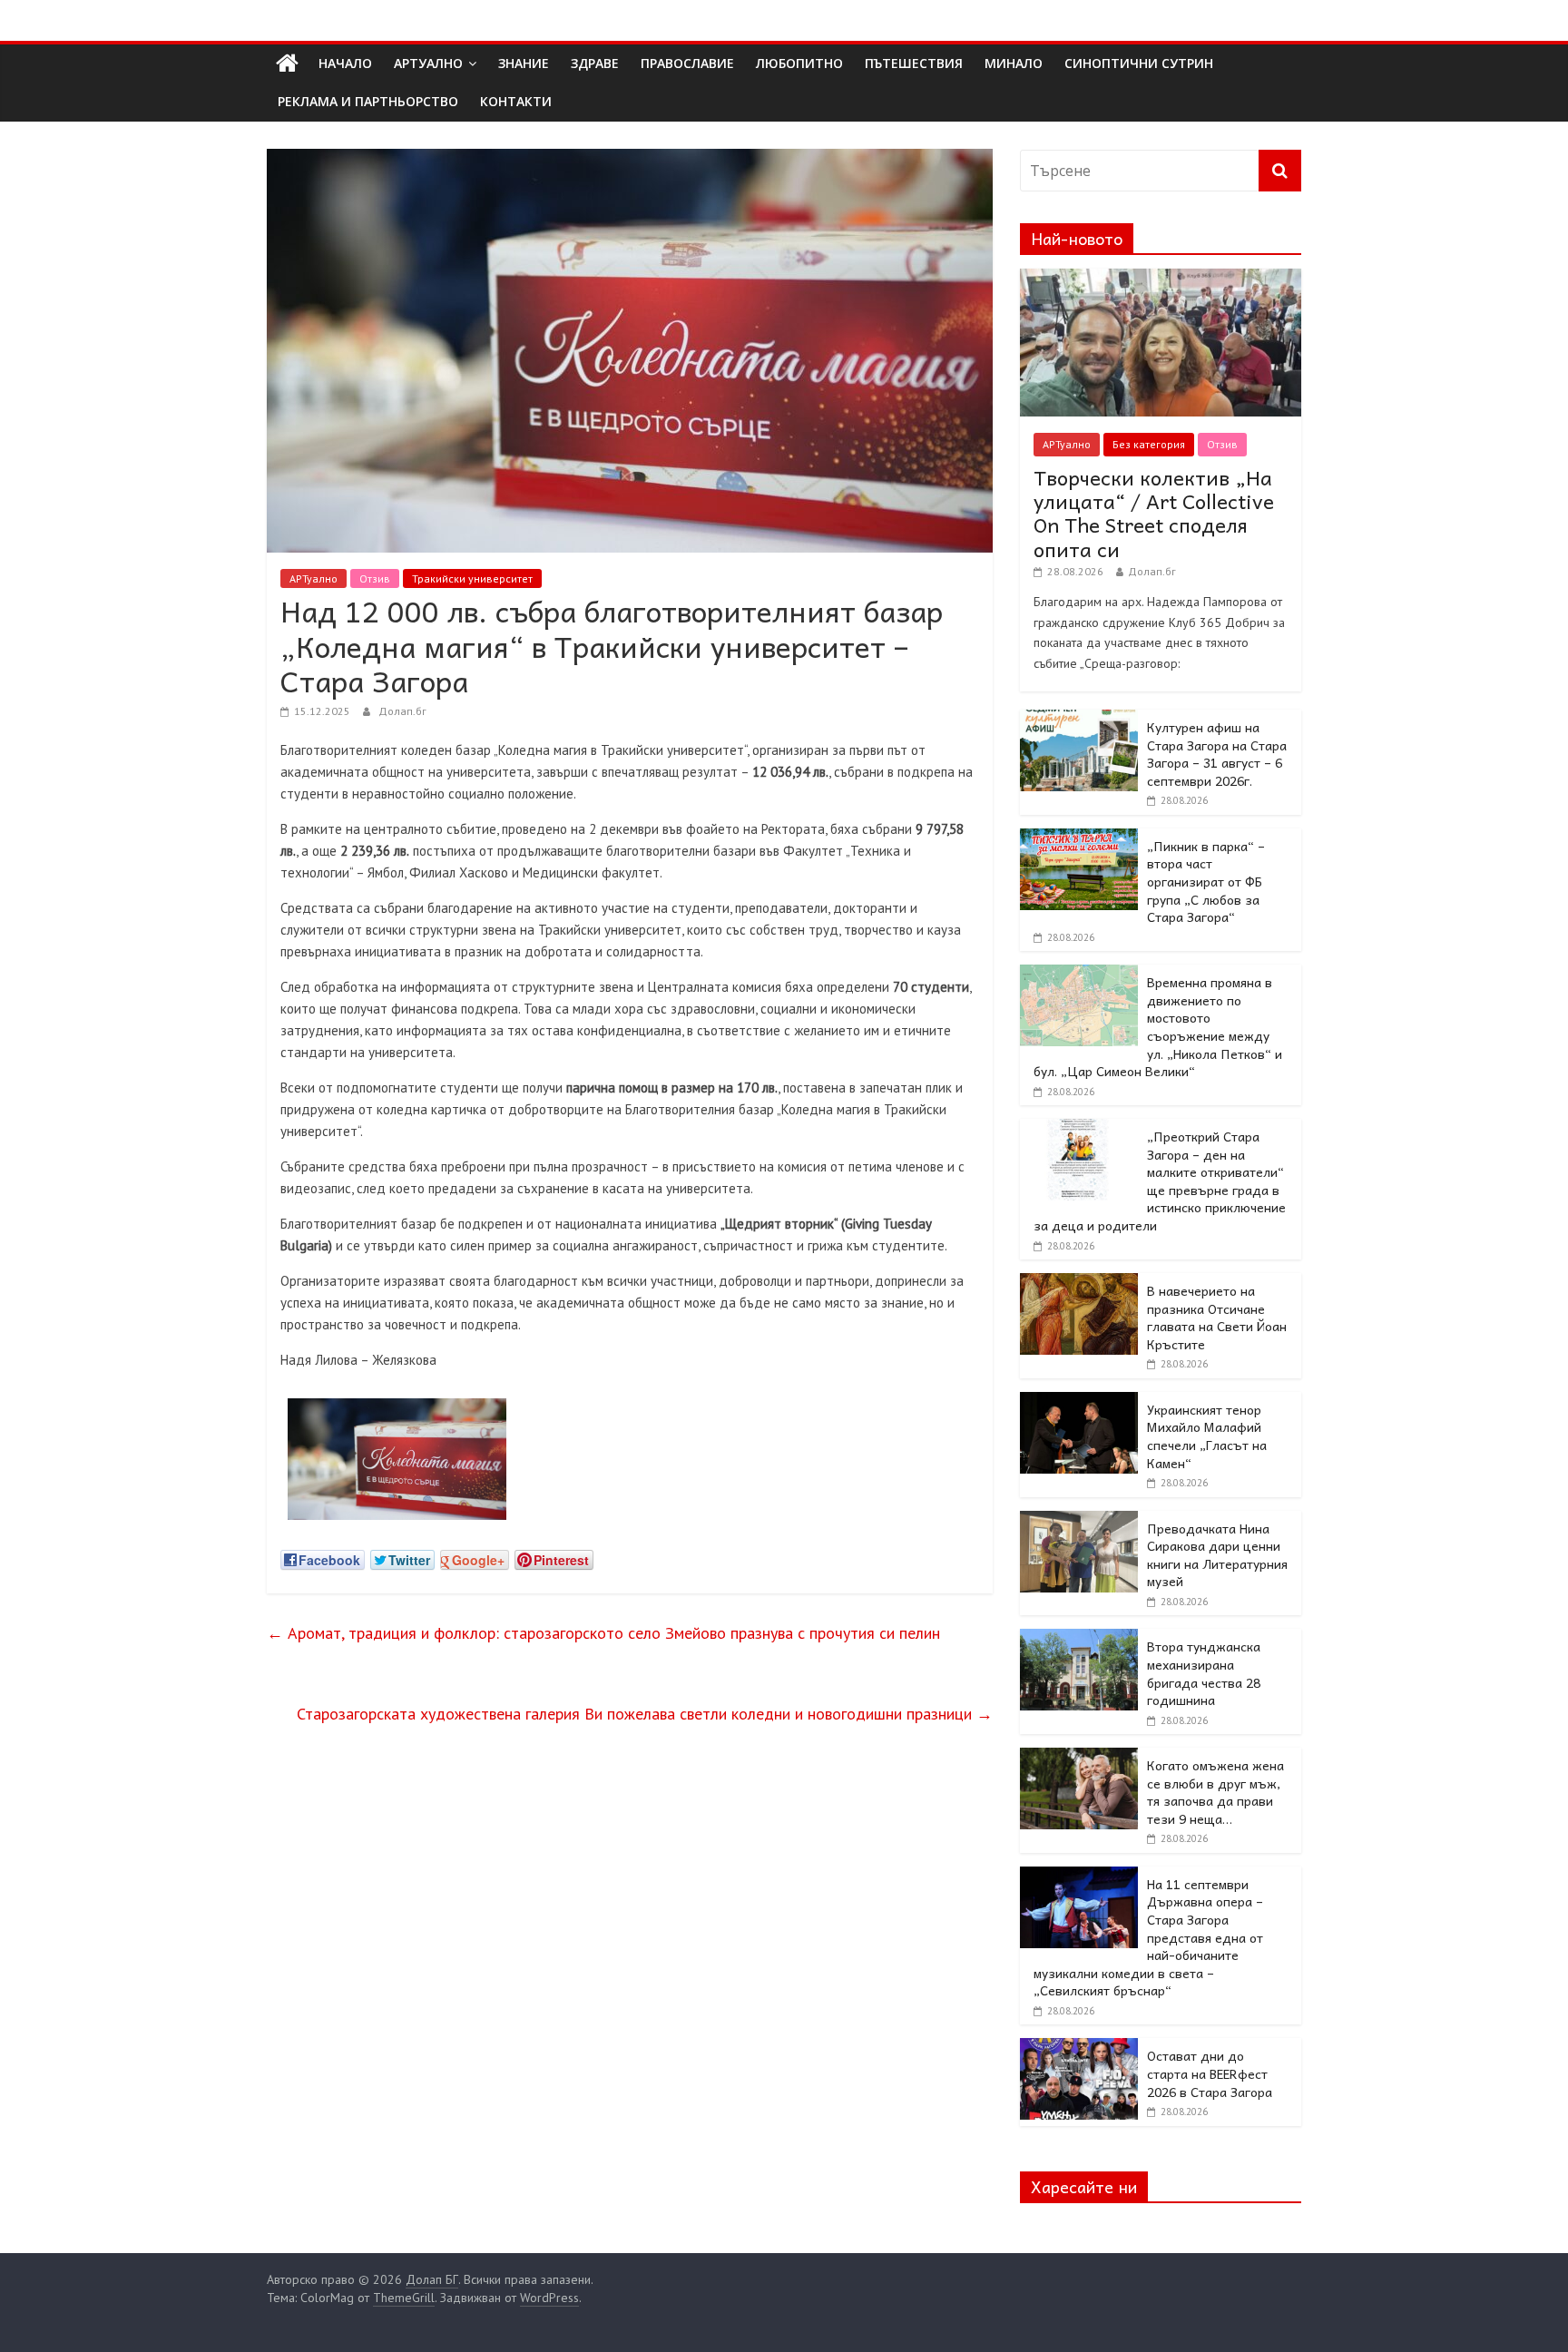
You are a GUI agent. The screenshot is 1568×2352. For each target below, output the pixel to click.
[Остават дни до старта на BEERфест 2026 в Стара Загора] (1079, 2048)
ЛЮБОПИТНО (799, 63)
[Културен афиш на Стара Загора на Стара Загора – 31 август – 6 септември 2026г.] (1079, 720)
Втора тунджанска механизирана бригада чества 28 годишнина (1204, 1673)
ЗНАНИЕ (524, 63)
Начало (345, 63)
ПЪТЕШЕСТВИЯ (914, 63)
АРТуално (428, 63)
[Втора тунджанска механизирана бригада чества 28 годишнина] (1079, 1639)
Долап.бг (402, 711)
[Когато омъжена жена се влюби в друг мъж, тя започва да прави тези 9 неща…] (1079, 1758)
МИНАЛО (1014, 63)
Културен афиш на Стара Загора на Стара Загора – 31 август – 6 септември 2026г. (1217, 754)
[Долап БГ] (287, 64)
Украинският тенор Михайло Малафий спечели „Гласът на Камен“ (1207, 1436)
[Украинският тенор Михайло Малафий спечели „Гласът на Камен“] (1079, 1402)
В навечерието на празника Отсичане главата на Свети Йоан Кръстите (1217, 1317)
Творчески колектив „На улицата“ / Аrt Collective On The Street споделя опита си (1154, 513)
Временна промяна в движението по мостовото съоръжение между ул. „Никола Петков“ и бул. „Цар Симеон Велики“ (1158, 1026)
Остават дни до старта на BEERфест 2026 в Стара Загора (1210, 2073)
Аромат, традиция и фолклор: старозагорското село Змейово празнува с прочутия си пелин (603, 1633)
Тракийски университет (472, 578)
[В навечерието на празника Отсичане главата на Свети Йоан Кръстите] (1079, 1283)
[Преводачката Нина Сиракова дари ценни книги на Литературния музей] (1079, 1521)
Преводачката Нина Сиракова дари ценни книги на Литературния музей (1217, 1555)
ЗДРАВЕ (595, 63)
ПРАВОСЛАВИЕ (687, 63)
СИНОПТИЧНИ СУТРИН (1139, 63)
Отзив (375, 578)
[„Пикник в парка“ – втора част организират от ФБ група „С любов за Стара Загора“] (1079, 838)
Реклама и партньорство (368, 101)
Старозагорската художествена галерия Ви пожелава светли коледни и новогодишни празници (645, 1714)
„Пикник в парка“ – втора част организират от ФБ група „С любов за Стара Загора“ (1206, 881)
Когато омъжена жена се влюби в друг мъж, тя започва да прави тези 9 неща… (1215, 1792)
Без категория (1149, 444)
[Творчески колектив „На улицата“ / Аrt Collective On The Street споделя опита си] (1161, 279)
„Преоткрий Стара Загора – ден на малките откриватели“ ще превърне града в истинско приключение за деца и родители (1160, 1181)
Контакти (516, 101)
